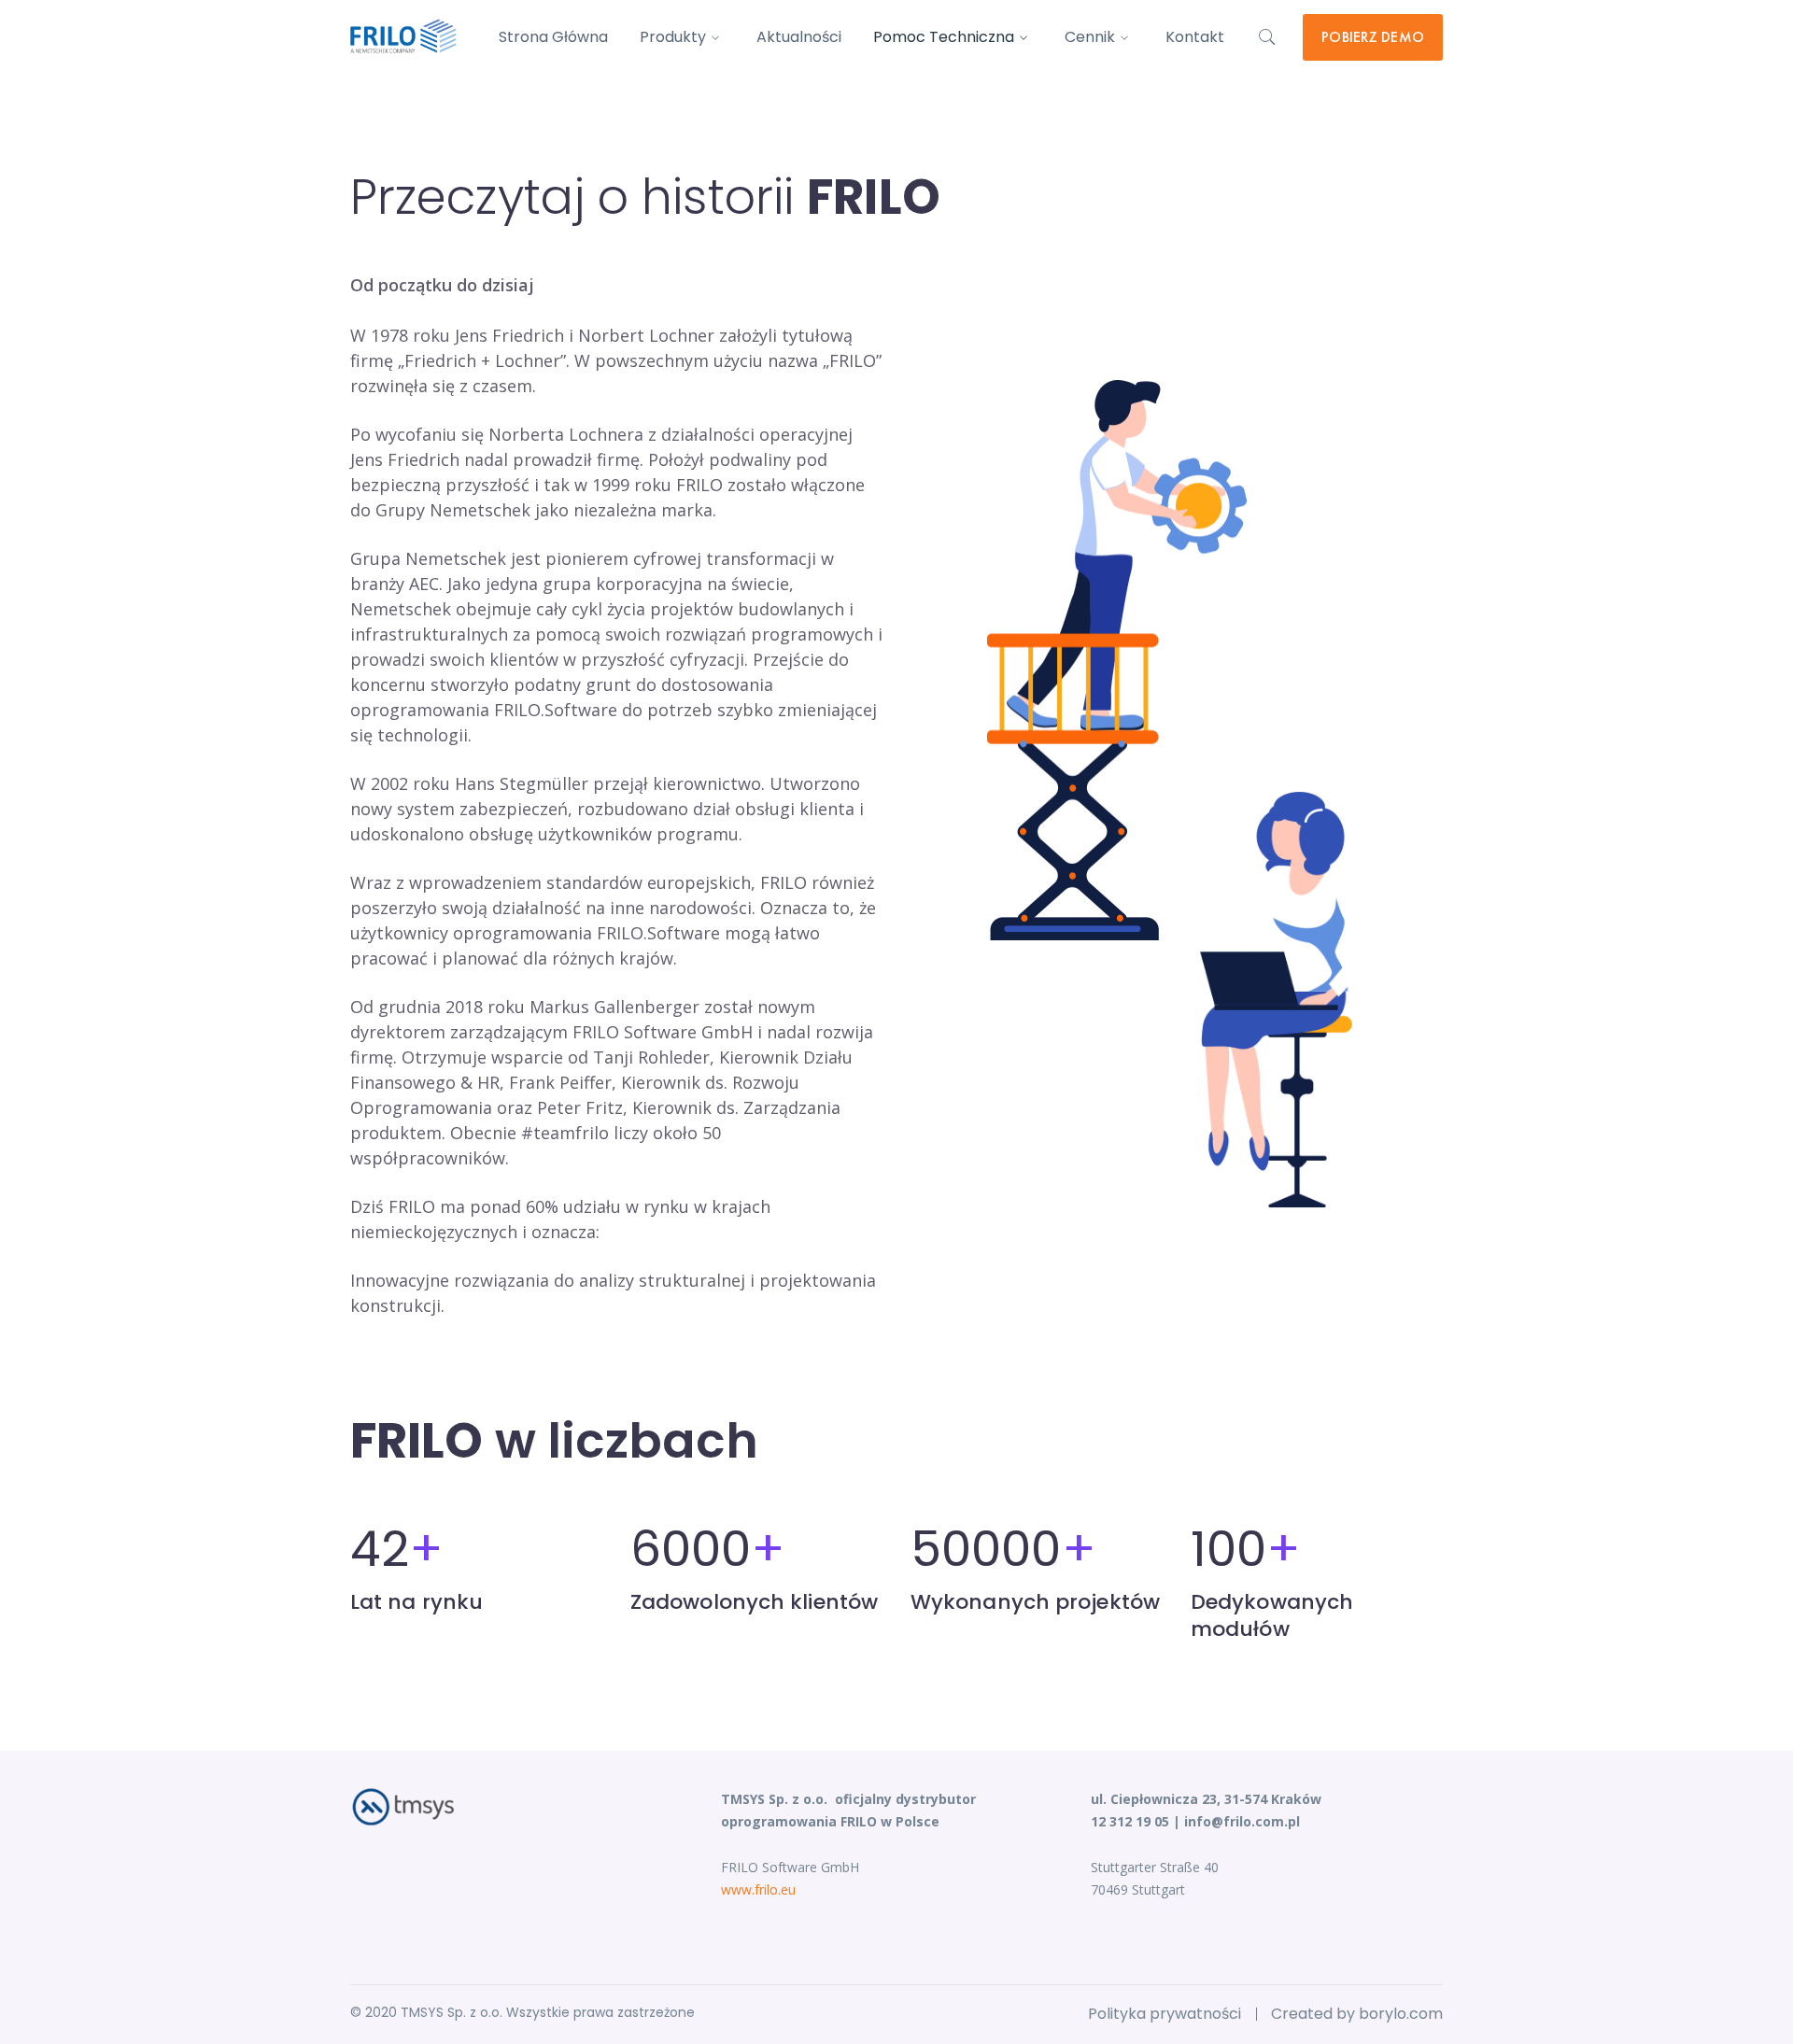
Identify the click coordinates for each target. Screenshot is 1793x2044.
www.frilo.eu (758, 1889)
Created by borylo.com (1357, 2014)
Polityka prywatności (1165, 2014)
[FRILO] (403, 35)
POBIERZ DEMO (1373, 37)
